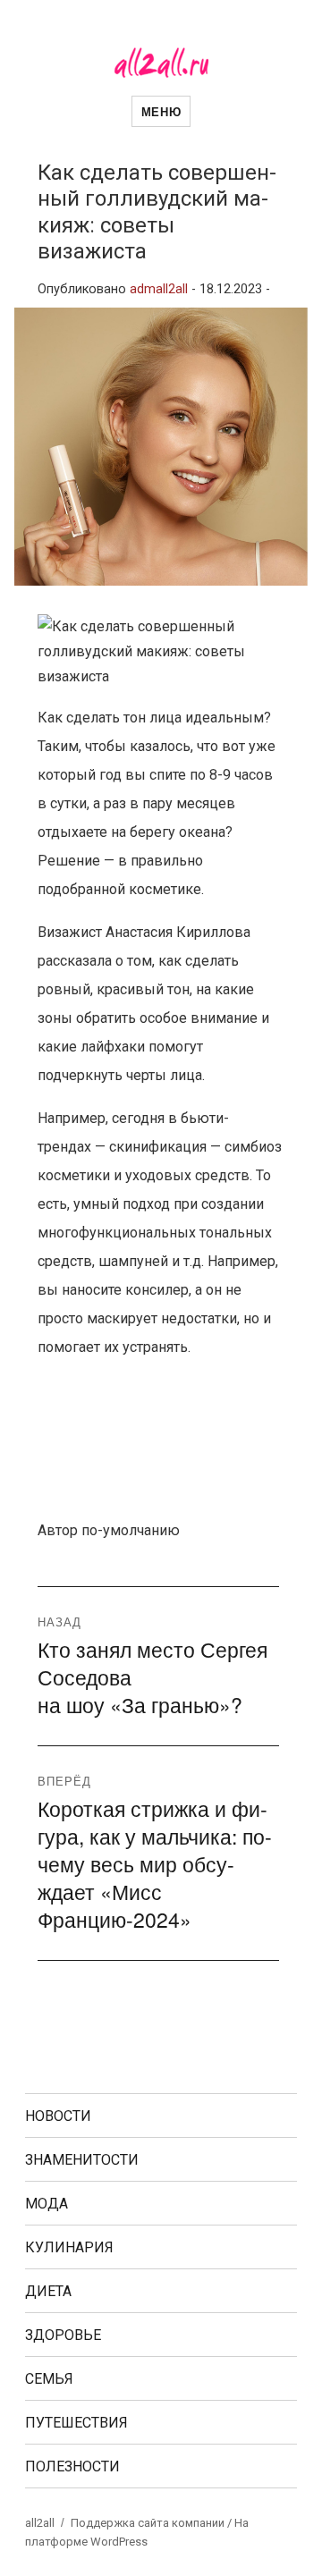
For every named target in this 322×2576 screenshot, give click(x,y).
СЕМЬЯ (49, 2379)
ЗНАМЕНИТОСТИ (82, 2160)
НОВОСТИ (58, 2116)
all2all (40, 2523)
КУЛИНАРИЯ (69, 2247)
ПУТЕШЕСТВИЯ (76, 2423)
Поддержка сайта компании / (153, 2523)
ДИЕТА (48, 2291)
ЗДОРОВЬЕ (63, 2335)
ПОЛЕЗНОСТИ (72, 2466)
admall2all (159, 289)
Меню (161, 111)
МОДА (47, 2204)
